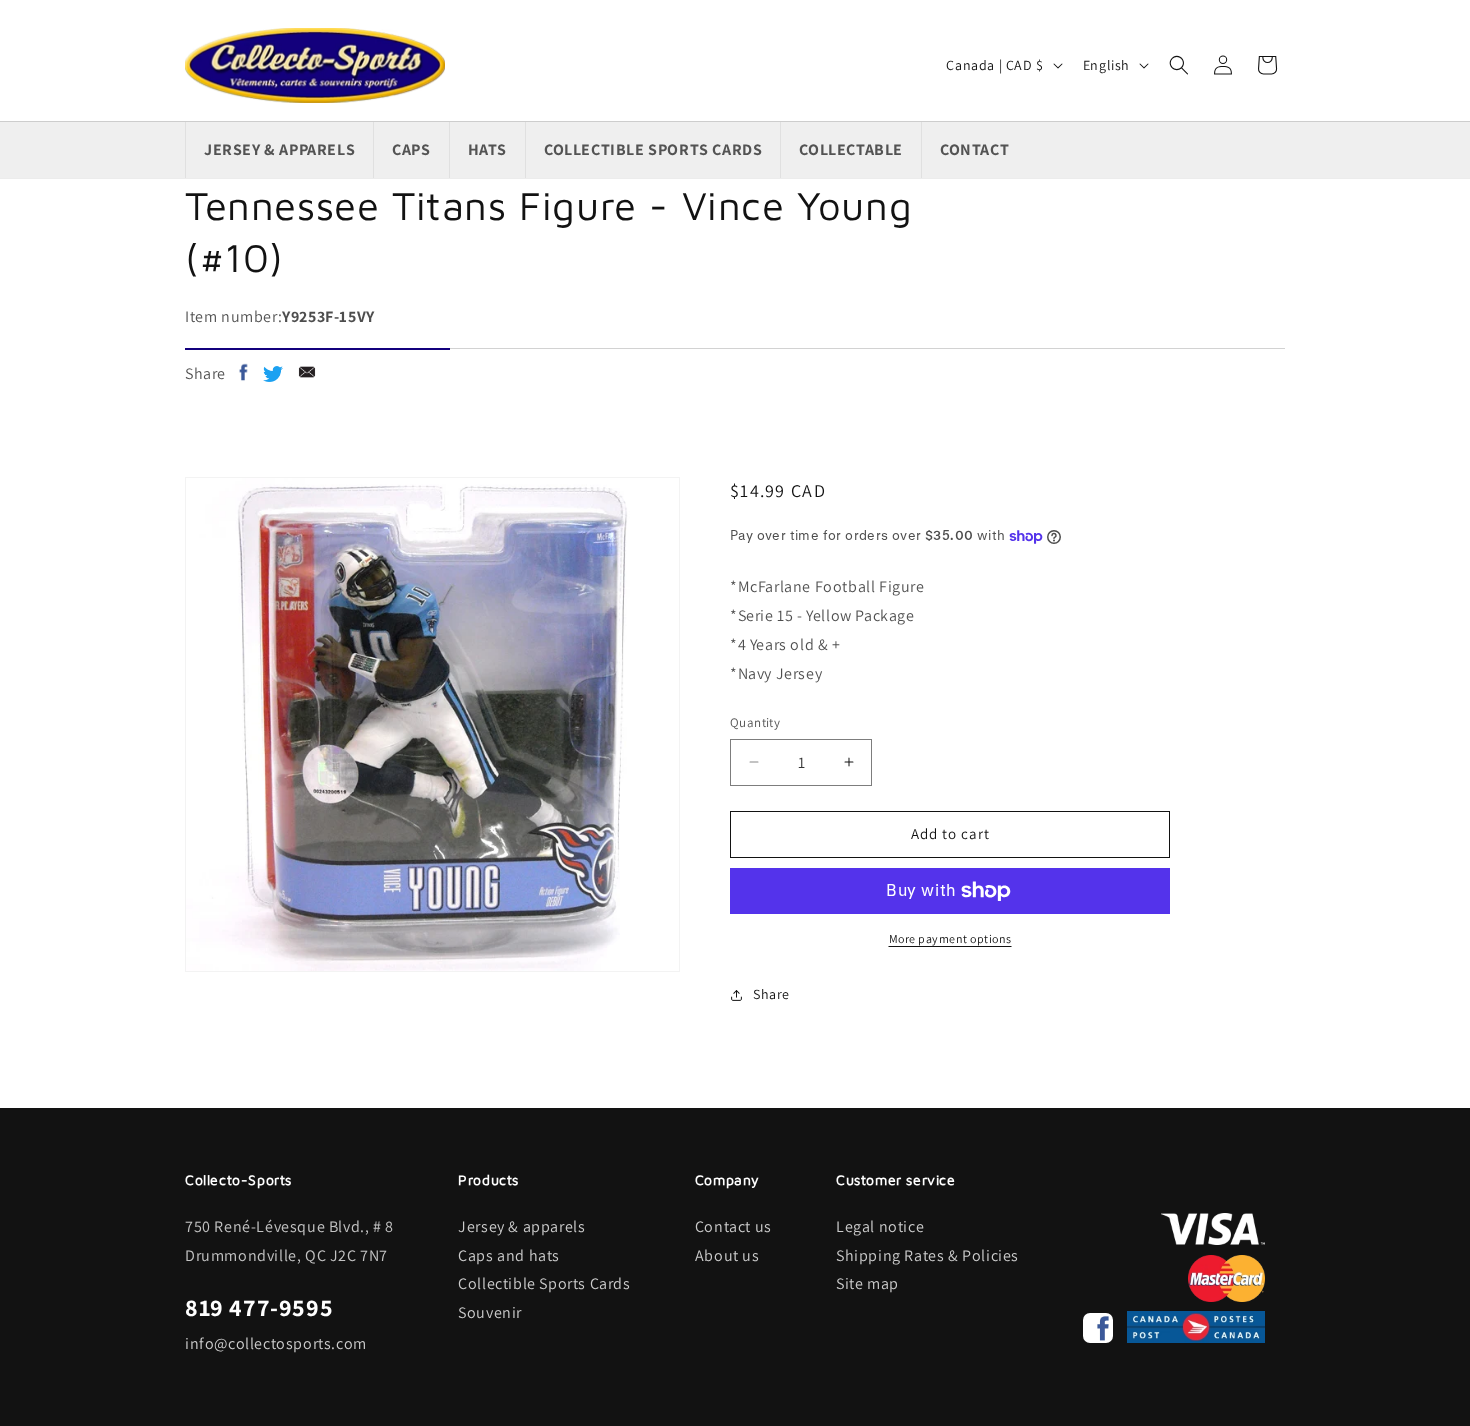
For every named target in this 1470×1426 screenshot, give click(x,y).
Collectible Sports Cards (544, 1283)
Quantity (755, 722)
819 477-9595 (259, 1307)
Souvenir (490, 1312)
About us (727, 1255)
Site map (867, 1283)
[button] (1179, 65)
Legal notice (880, 1226)
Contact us (733, 1226)
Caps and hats (509, 1255)
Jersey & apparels (521, 1226)
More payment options (950, 938)
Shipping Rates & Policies (927, 1255)
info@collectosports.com (276, 1343)
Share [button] (771, 994)
